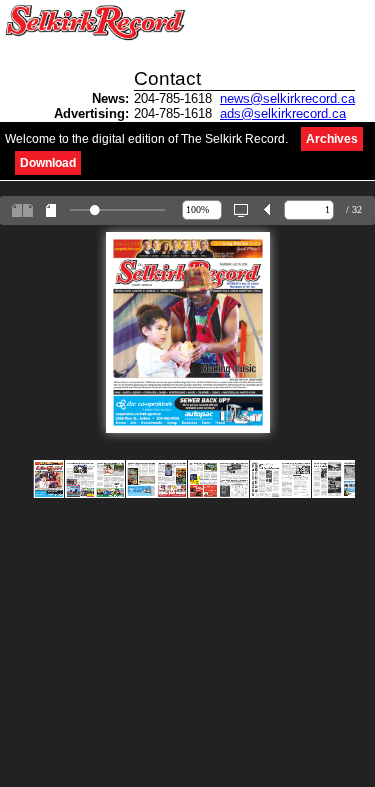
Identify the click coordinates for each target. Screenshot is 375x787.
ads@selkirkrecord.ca (283, 113)
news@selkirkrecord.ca (287, 98)
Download (48, 163)
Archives (332, 139)
